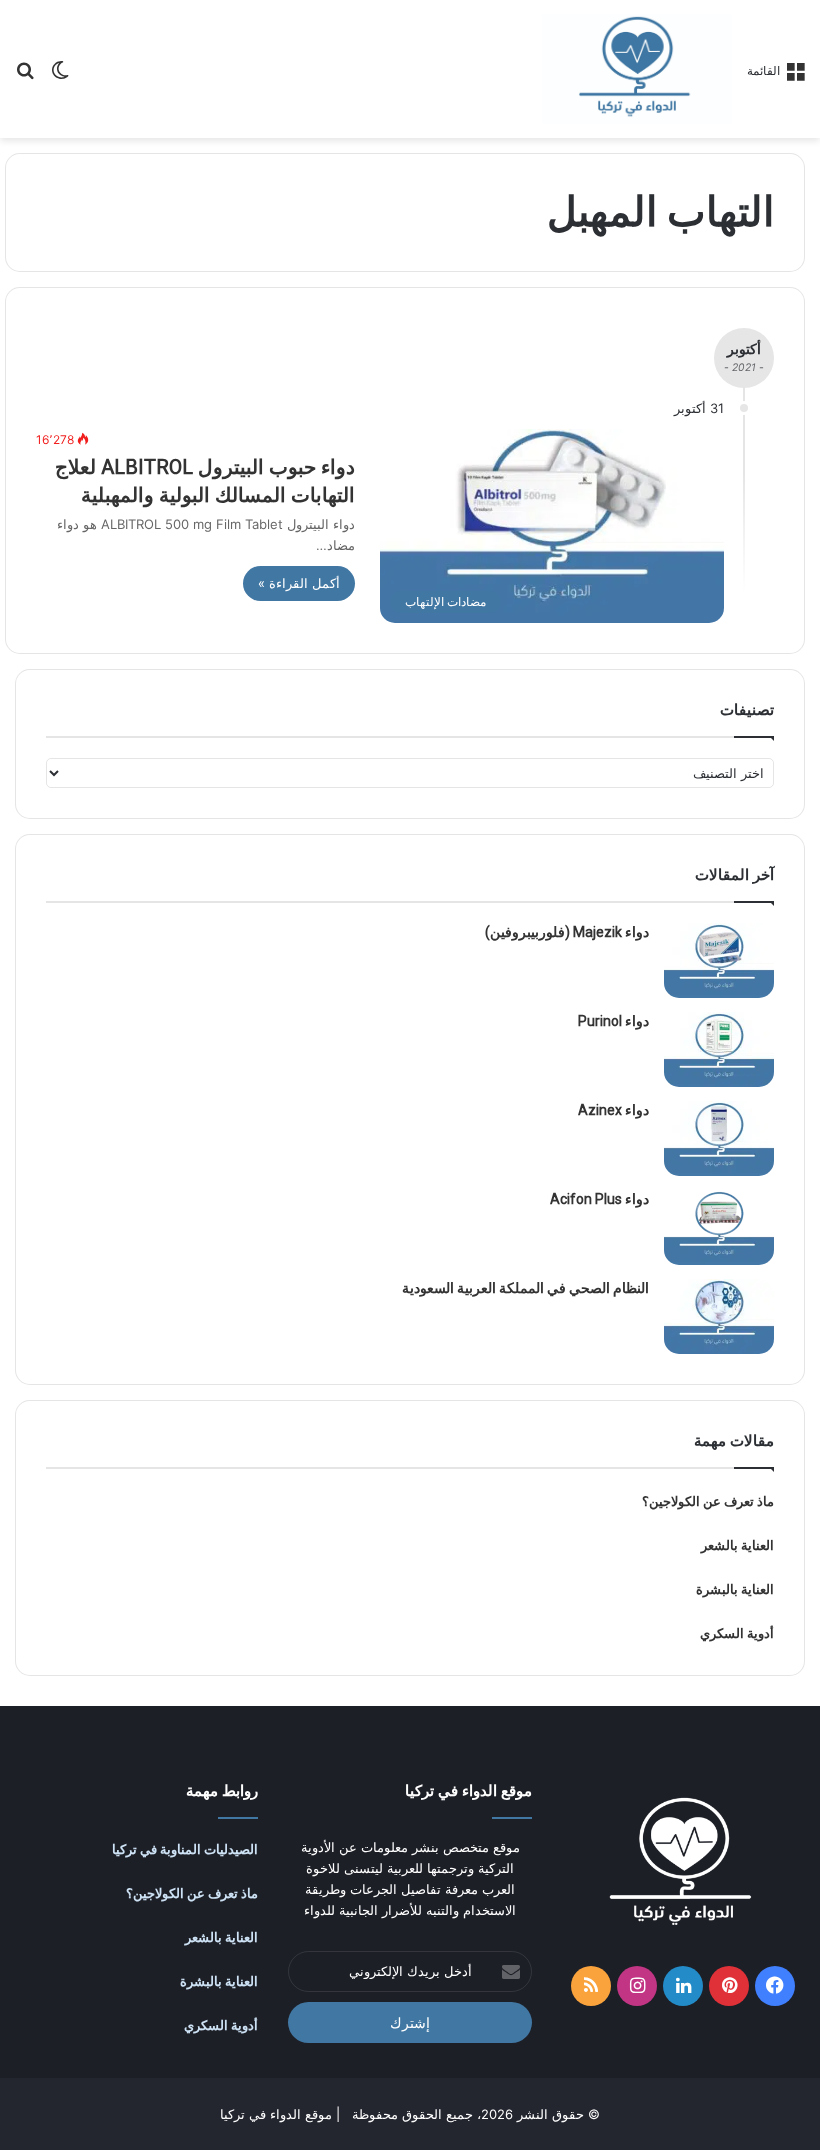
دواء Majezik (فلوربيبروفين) (567, 932)
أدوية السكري (737, 1633)
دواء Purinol (613, 1021)
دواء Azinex (613, 1110)
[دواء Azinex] (719, 1138)
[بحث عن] (25, 76)
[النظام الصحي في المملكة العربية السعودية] (719, 1316)
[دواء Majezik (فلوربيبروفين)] (719, 960)
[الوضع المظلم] (60, 76)
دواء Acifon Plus (599, 1199)
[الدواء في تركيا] (637, 69)
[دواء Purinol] (719, 1049)
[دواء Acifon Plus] (719, 1227)
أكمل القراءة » (299, 583)
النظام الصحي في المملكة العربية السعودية (525, 1288)
